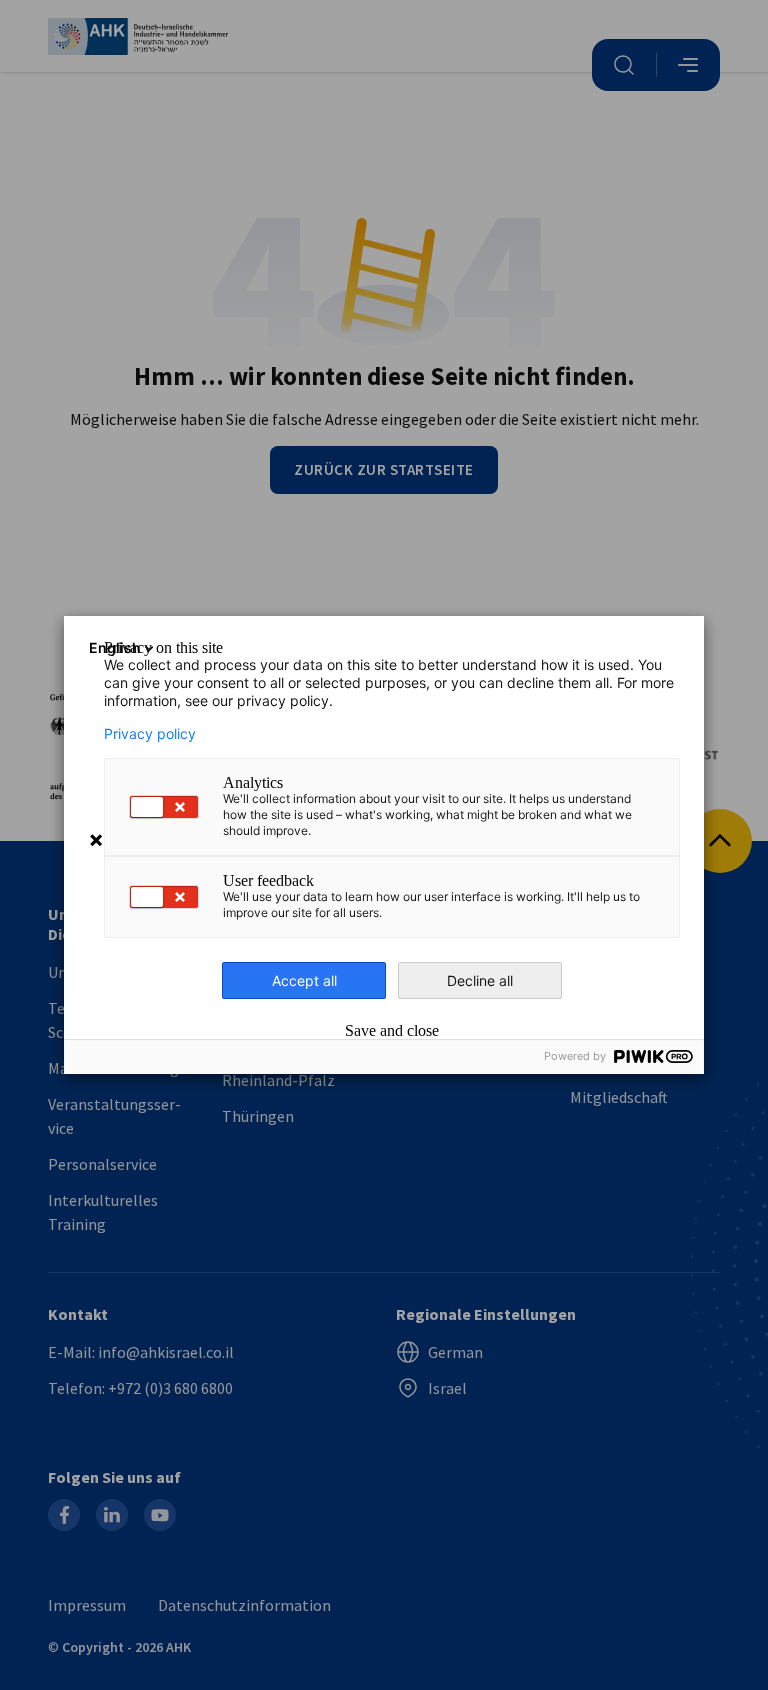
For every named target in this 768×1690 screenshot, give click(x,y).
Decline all (480, 980)
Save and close (392, 1031)
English (115, 647)
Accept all (304, 980)
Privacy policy (150, 734)
